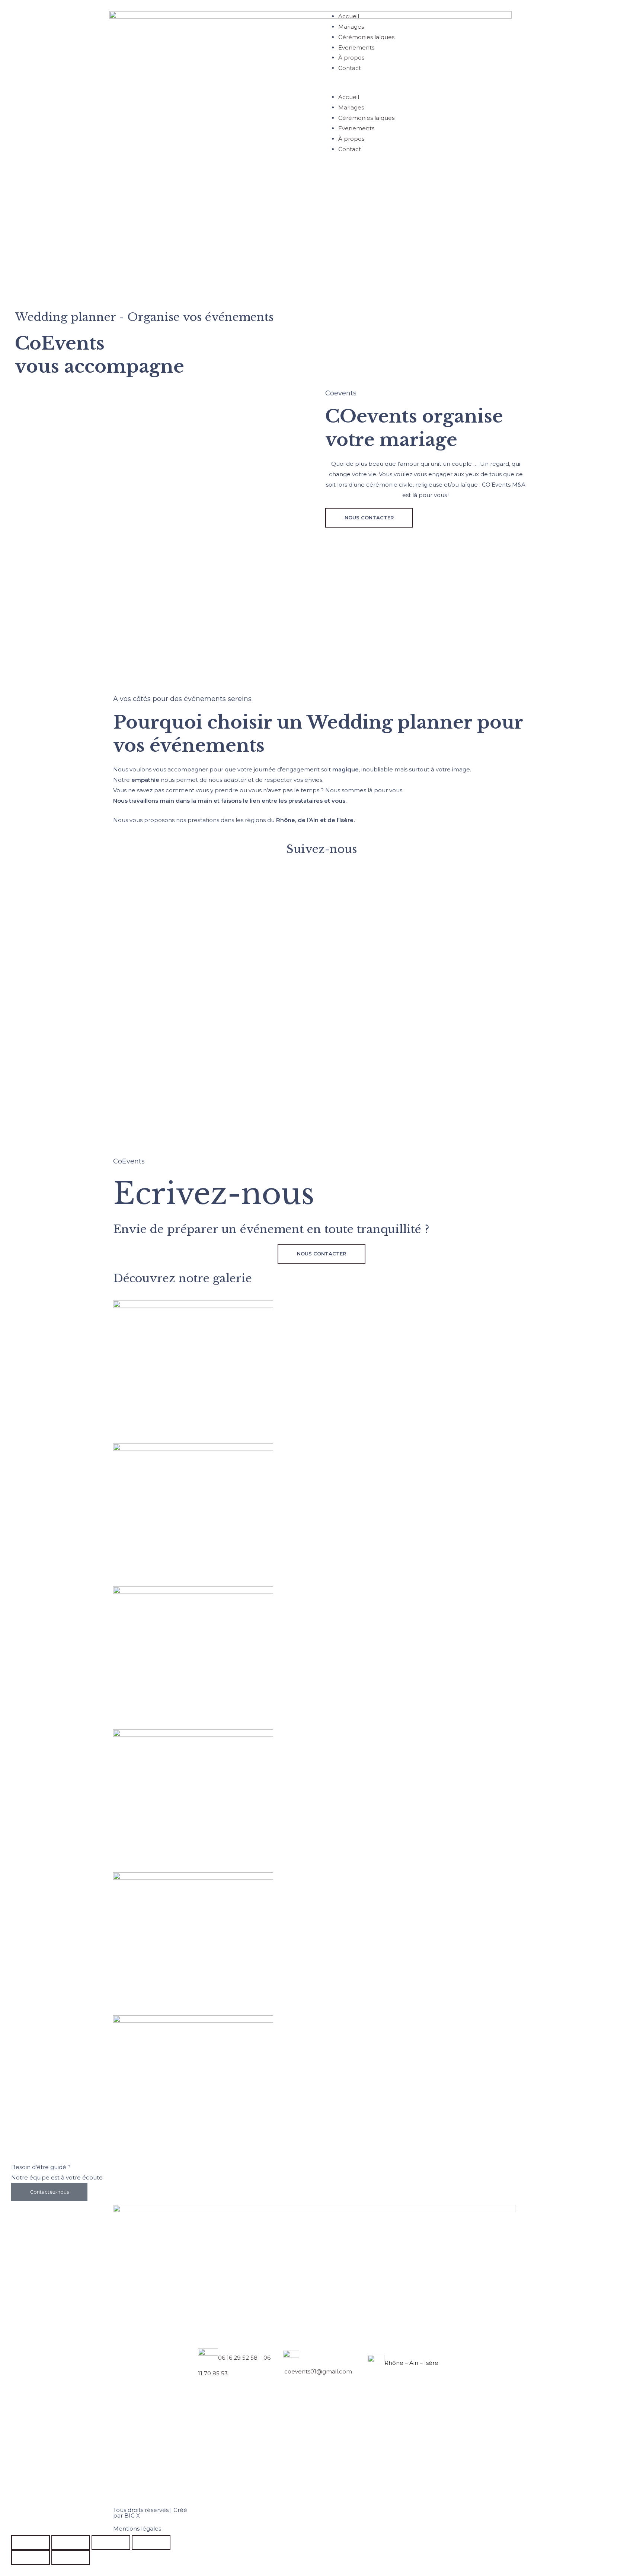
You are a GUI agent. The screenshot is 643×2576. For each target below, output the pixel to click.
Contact (350, 68)
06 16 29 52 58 (238, 2358)
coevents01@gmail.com (317, 2371)
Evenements (356, 47)
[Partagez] (111, 2542)
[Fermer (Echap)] (151, 2542)
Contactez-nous (49, 2192)
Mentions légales (137, 2529)
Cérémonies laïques (366, 37)
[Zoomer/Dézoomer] (31, 2542)
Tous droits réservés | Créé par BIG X (150, 2513)
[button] (428, 87)
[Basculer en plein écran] (71, 2542)
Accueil (349, 16)
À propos (351, 58)
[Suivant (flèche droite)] (71, 2557)
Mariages (351, 27)
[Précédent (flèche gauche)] (31, 2557)
